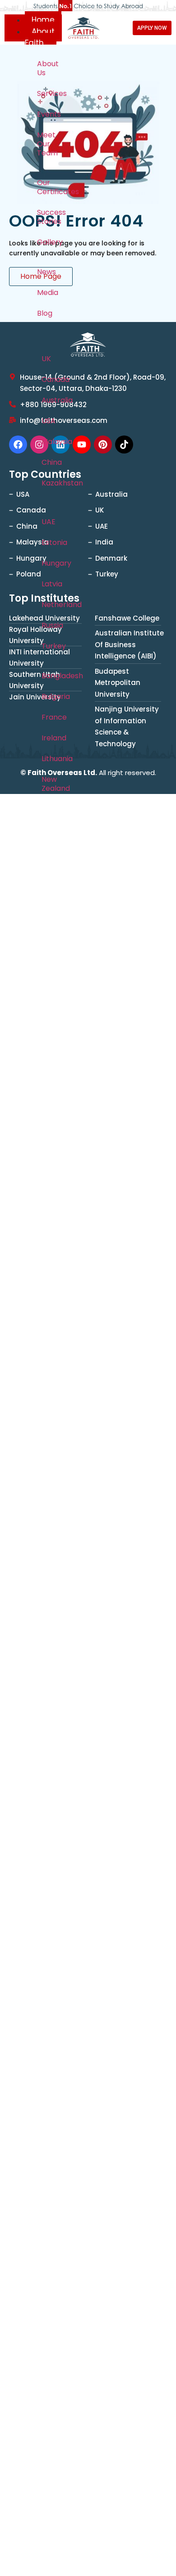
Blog (45, 313)
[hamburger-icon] (15, 27)
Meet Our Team (47, 144)
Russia (47, 625)
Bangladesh (47, 676)
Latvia (47, 584)
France (47, 717)
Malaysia (47, 442)
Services (47, 93)
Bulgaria (47, 696)
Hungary (47, 563)
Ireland (47, 738)
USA (47, 421)
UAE (47, 522)
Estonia (47, 542)
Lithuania (47, 759)
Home (43, 20)
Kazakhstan (47, 483)
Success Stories (47, 217)
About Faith (40, 37)
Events (47, 114)
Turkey (47, 646)
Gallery (47, 242)
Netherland (47, 605)
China (47, 462)
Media (47, 293)
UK (46, 359)
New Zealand (47, 784)
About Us (47, 68)
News (46, 272)
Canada (47, 379)
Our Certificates (47, 187)
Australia (47, 400)
